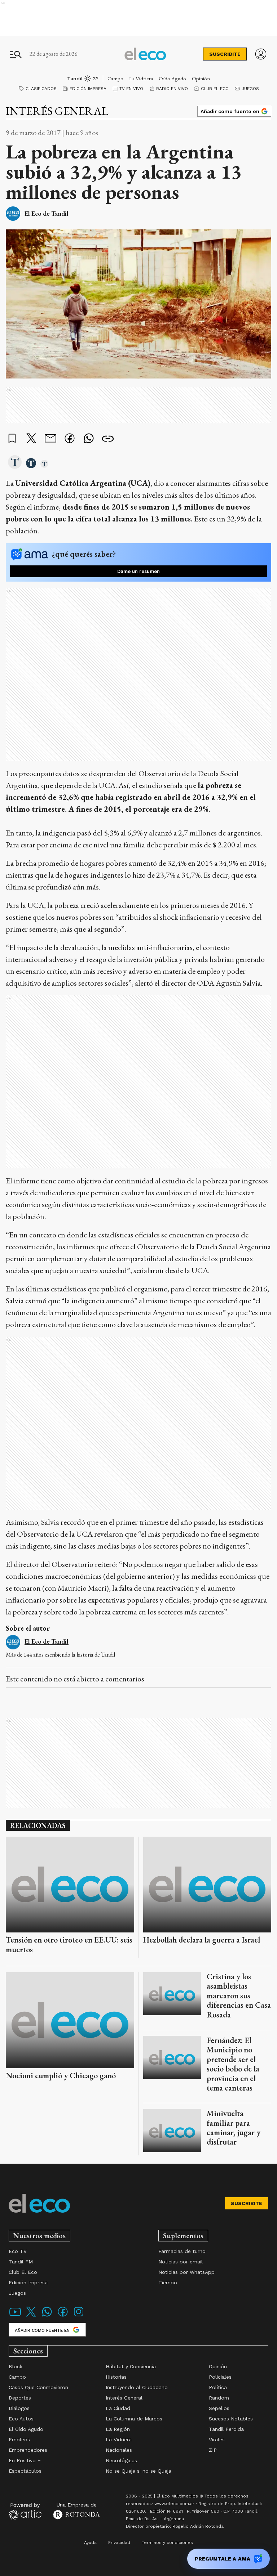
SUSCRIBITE (225, 54)
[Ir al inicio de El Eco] (145, 54)
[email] (50, 439)
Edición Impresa (88, 89)
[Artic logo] (25, 2511)
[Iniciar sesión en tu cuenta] (261, 54)
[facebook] (70, 439)
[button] (15, 463)
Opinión (201, 78)
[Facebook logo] (63, 2316)
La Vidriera (141, 78)
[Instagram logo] (79, 2316)
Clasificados (41, 89)
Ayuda (90, 2543)
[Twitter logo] (31, 2316)
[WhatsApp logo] (47, 2316)
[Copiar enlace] (108, 439)
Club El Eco (215, 89)
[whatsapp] (89, 439)
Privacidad (119, 2543)
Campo (115, 78)
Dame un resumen (138, 571)
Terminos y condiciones (167, 2543)
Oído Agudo (172, 78)
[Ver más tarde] (12, 439)
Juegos (250, 89)
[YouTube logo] (15, 2316)
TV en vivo (131, 89)
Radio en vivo (172, 89)
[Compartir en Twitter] (31, 439)
